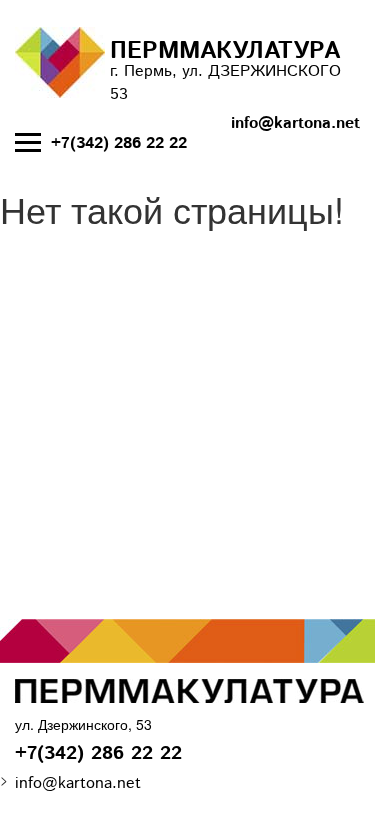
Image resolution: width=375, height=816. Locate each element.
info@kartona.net (295, 124)
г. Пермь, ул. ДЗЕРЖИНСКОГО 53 (225, 70)
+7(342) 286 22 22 (119, 144)
